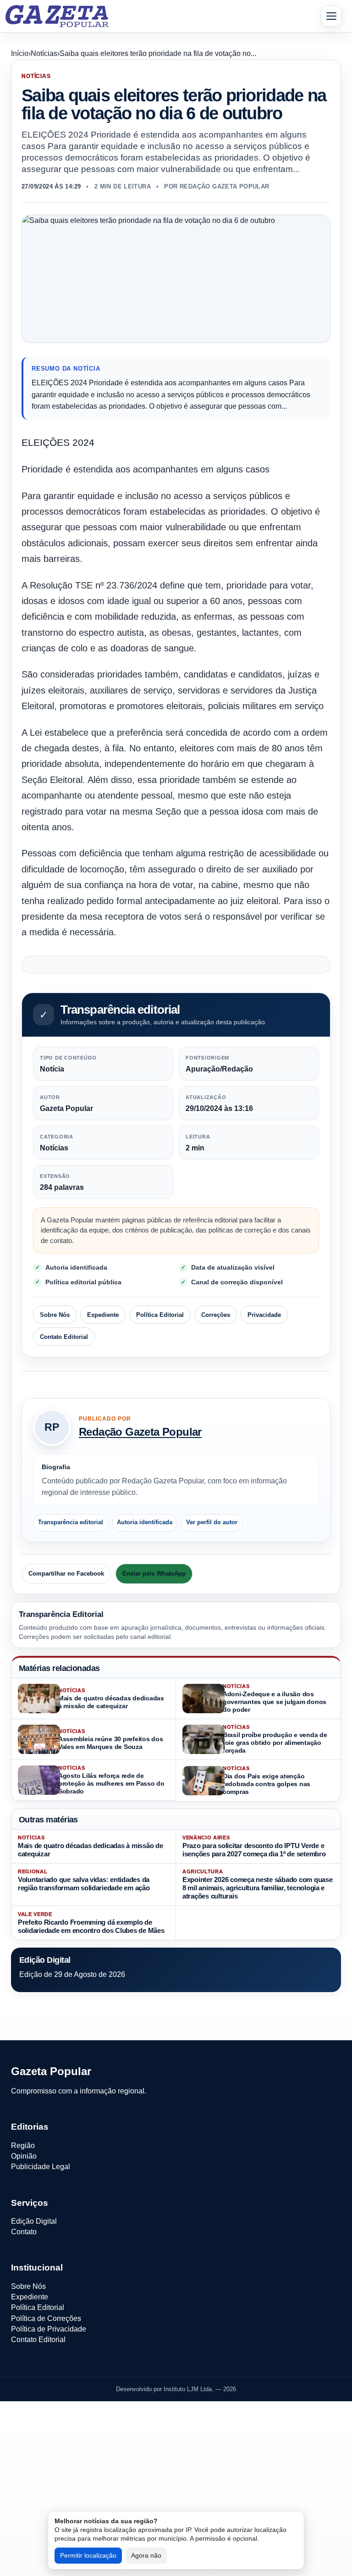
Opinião (24, 2156)
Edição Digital (34, 2221)
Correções (216, 1314)
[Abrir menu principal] (331, 16)
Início (20, 53)
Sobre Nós (55, 1314)
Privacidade (264, 1314)
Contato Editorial (64, 1336)
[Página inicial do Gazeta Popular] (57, 16)
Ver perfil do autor (212, 1522)
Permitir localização (88, 2555)
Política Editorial (160, 1314)
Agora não (146, 2555)
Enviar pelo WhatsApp (154, 1574)
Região (23, 2146)
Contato (24, 2232)
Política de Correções (46, 2318)
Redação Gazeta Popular (140, 1432)
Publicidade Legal (41, 2167)
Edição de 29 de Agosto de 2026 (72, 1974)
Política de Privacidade (49, 2329)
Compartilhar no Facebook (66, 1574)
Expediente (103, 1314)
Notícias (44, 53)
